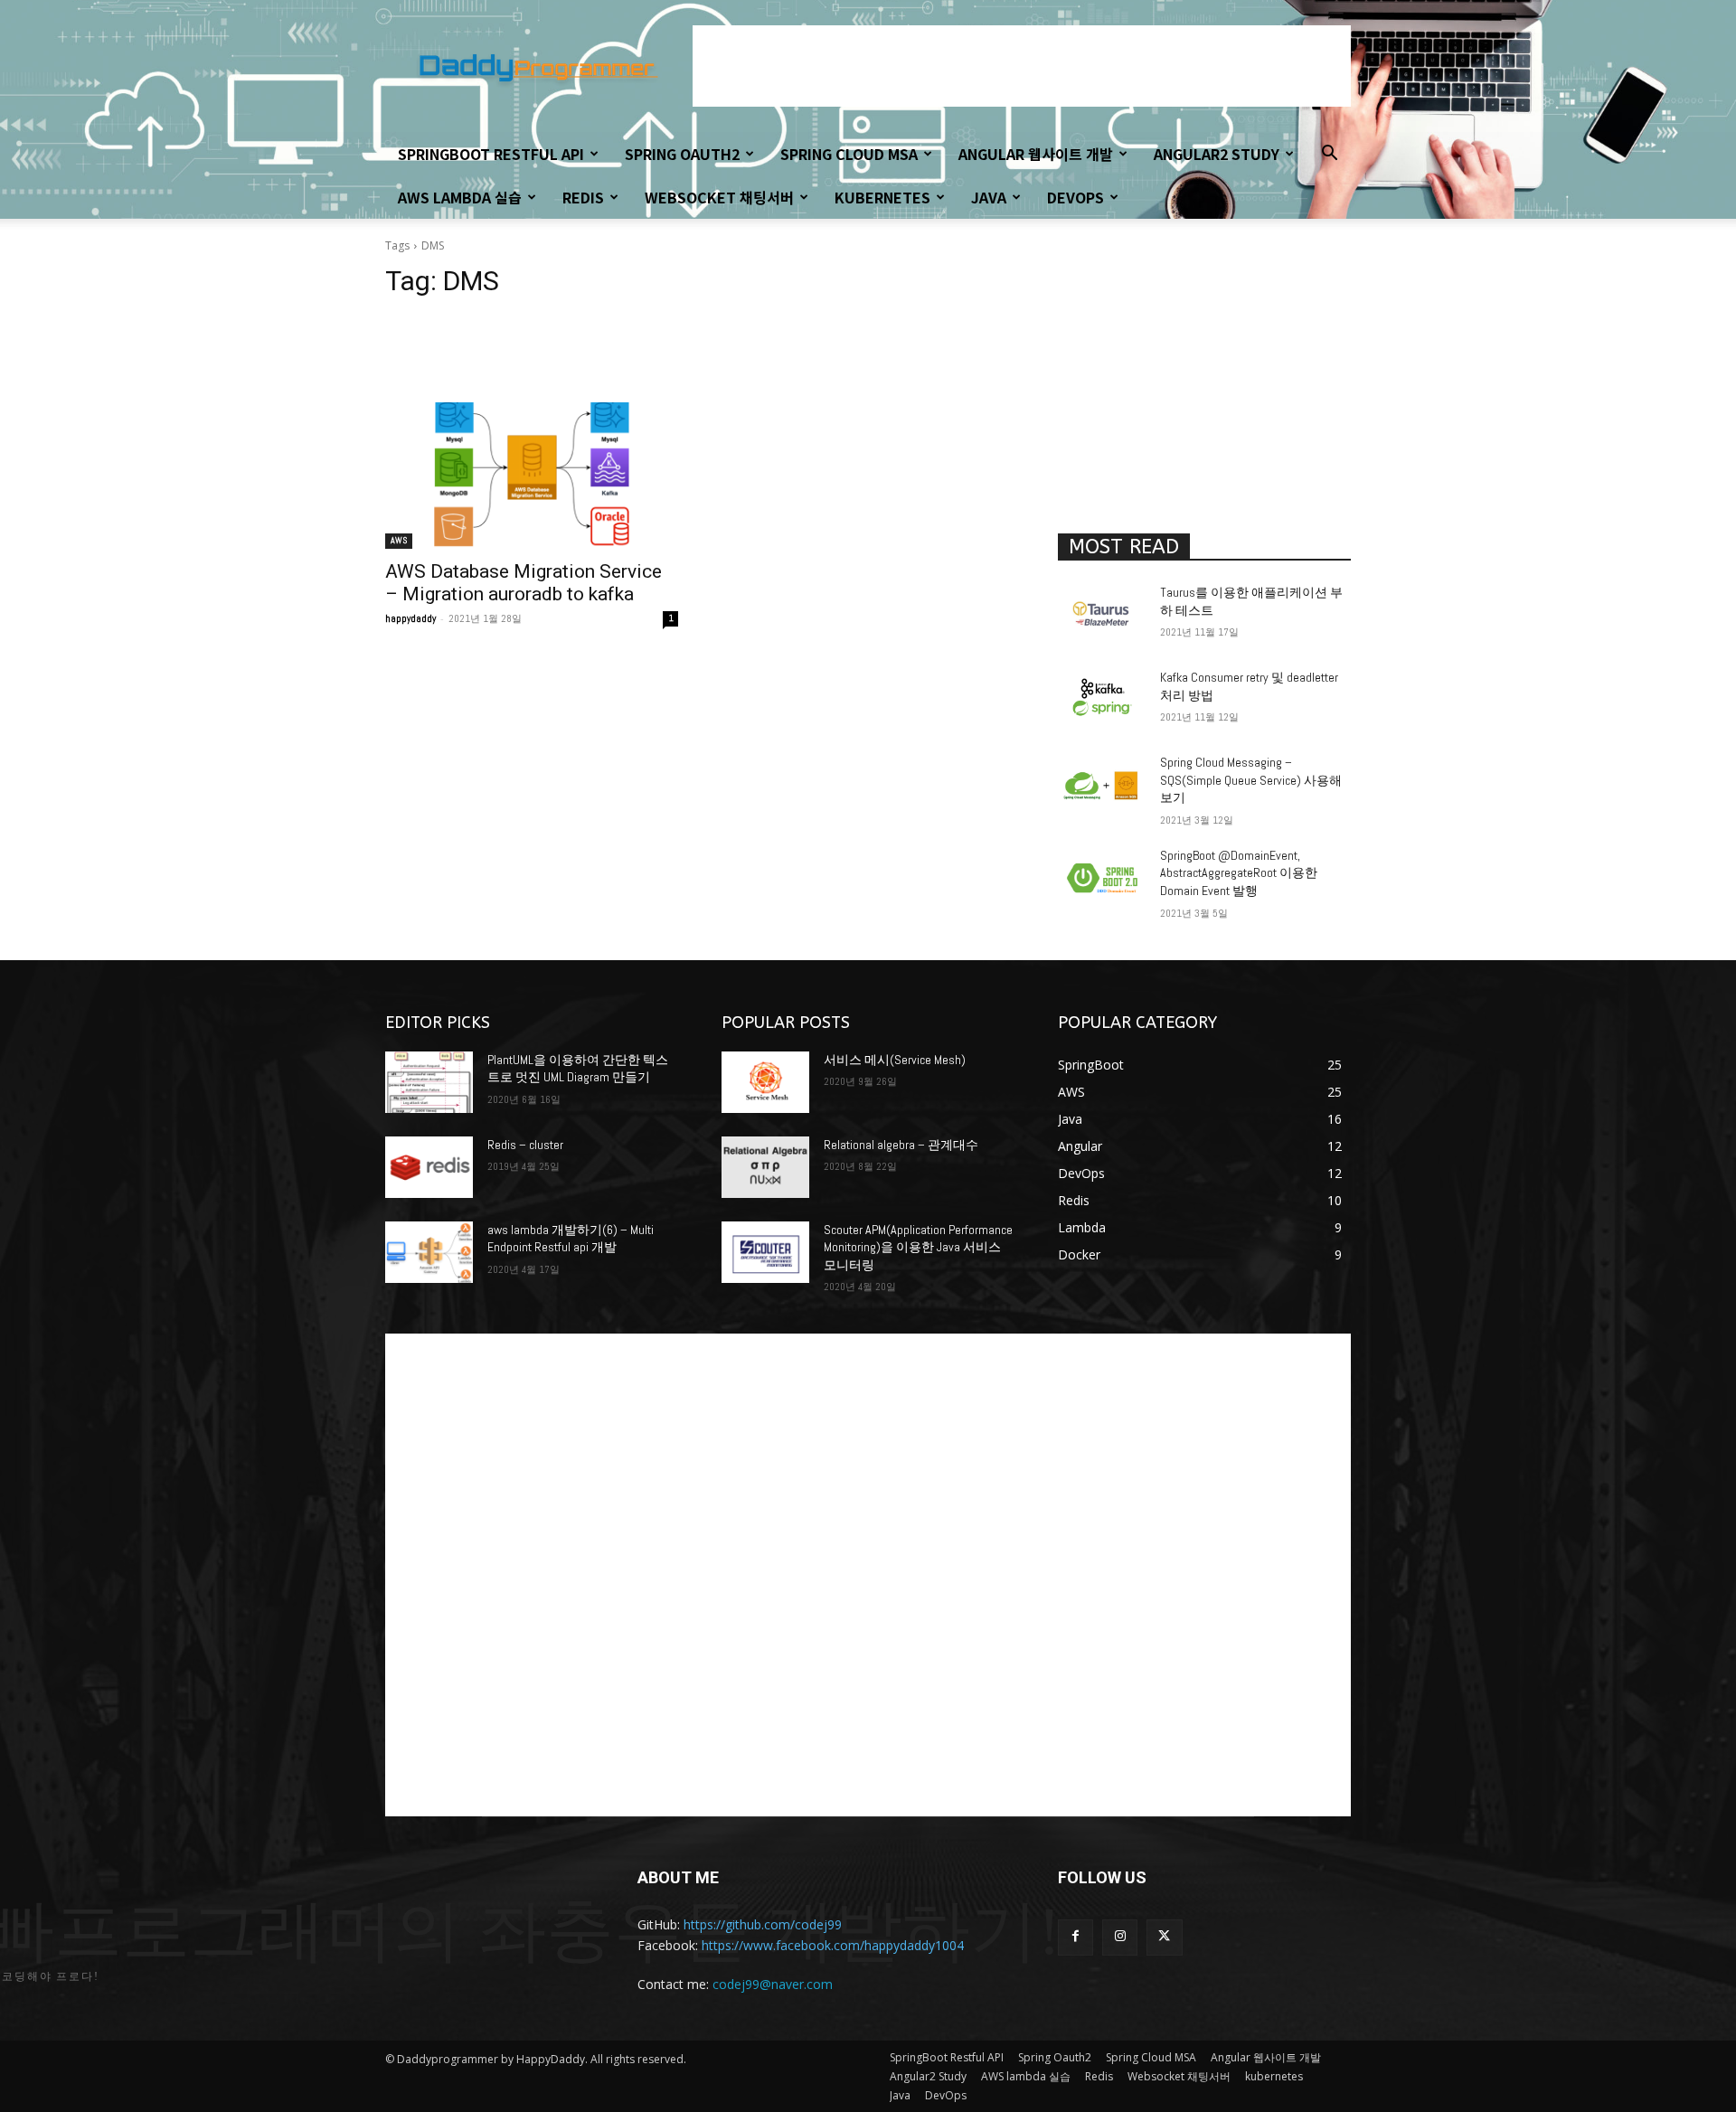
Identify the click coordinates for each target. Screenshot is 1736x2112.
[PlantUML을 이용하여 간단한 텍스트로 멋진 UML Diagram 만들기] (429, 1082)
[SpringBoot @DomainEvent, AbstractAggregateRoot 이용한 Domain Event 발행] (1102, 878)
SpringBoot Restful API (491, 154)
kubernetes (882, 197)
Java (989, 197)
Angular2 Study (1217, 154)
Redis (583, 197)
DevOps (1076, 197)
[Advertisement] (1022, 66)
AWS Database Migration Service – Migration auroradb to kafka (524, 583)
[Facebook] (1076, 1937)
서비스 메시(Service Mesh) (895, 1060)
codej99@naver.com (773, 1984)
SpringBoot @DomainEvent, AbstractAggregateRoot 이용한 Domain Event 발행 (1239, 873)
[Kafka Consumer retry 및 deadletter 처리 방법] (1102, 700)
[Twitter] (1164, 1937)
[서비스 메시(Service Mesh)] (765, 1082)
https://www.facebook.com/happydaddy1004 (833, 1945)
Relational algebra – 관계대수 (901, 1145)
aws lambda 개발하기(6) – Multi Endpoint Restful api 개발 (571, 1239)
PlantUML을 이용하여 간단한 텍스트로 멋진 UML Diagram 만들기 (578, 1069)
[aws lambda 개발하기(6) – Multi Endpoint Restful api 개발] (429, 1252)
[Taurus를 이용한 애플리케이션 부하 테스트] (1102, 615)
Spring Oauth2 (682, 154)
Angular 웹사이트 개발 (1036, 154)
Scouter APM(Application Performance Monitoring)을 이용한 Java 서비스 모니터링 (918, 1247)
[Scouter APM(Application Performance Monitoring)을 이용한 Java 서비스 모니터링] (765, 1252)
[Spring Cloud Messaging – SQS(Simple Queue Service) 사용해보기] (1102, 785)
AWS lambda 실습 (460, 197)
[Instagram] (1120, 1937)
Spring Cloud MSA (849, 154)
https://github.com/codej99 (763, 1924)
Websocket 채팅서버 (719, 197)
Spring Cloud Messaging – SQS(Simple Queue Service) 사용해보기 (1251, 780)
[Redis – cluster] (429, 1167)
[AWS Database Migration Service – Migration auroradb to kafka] (532, 476)
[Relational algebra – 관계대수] (765, 1167)
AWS (399, 540)
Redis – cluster (525, 1145)
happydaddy (410, 618)
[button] (1329, 155)
